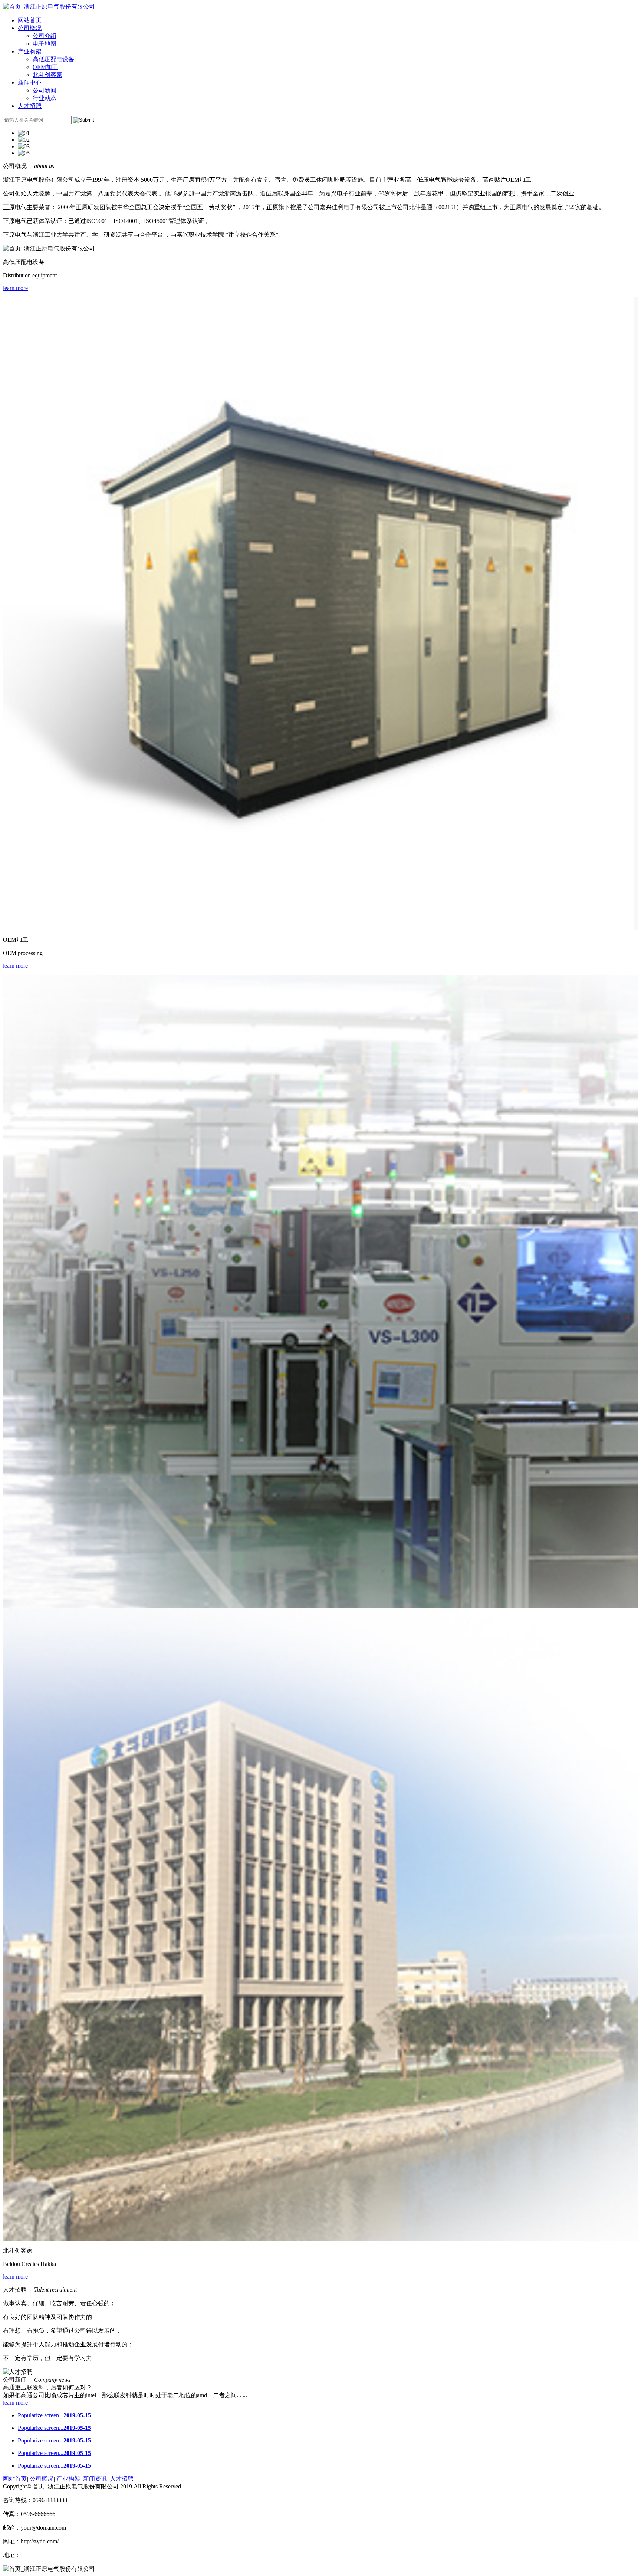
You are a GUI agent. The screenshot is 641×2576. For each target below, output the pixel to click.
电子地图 (45, 44)
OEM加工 (45, 67)
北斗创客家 (47, 75)
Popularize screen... (54, 2415)
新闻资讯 (95, 2479)
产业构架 (30, 51)
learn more (15, 288)
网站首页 (30, 20)
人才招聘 (30, 106)
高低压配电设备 (53, 59)
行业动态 (45, 98)
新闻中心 (30, 83)
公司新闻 (45, 90)
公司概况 (30, 28)
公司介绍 (45, 36)
